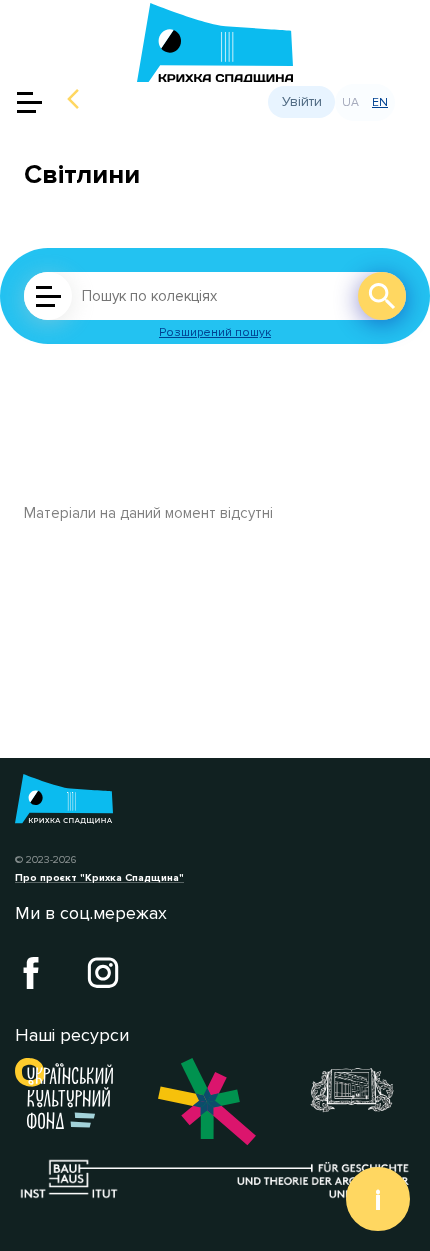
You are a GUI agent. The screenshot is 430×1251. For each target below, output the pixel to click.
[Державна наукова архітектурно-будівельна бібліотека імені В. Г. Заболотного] (358, 1090)
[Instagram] (103, 973)
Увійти (302, 101)
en (380, 102)
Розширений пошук (215, 332)
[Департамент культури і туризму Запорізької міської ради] (214, 1102)
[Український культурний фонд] (71, 1093)
